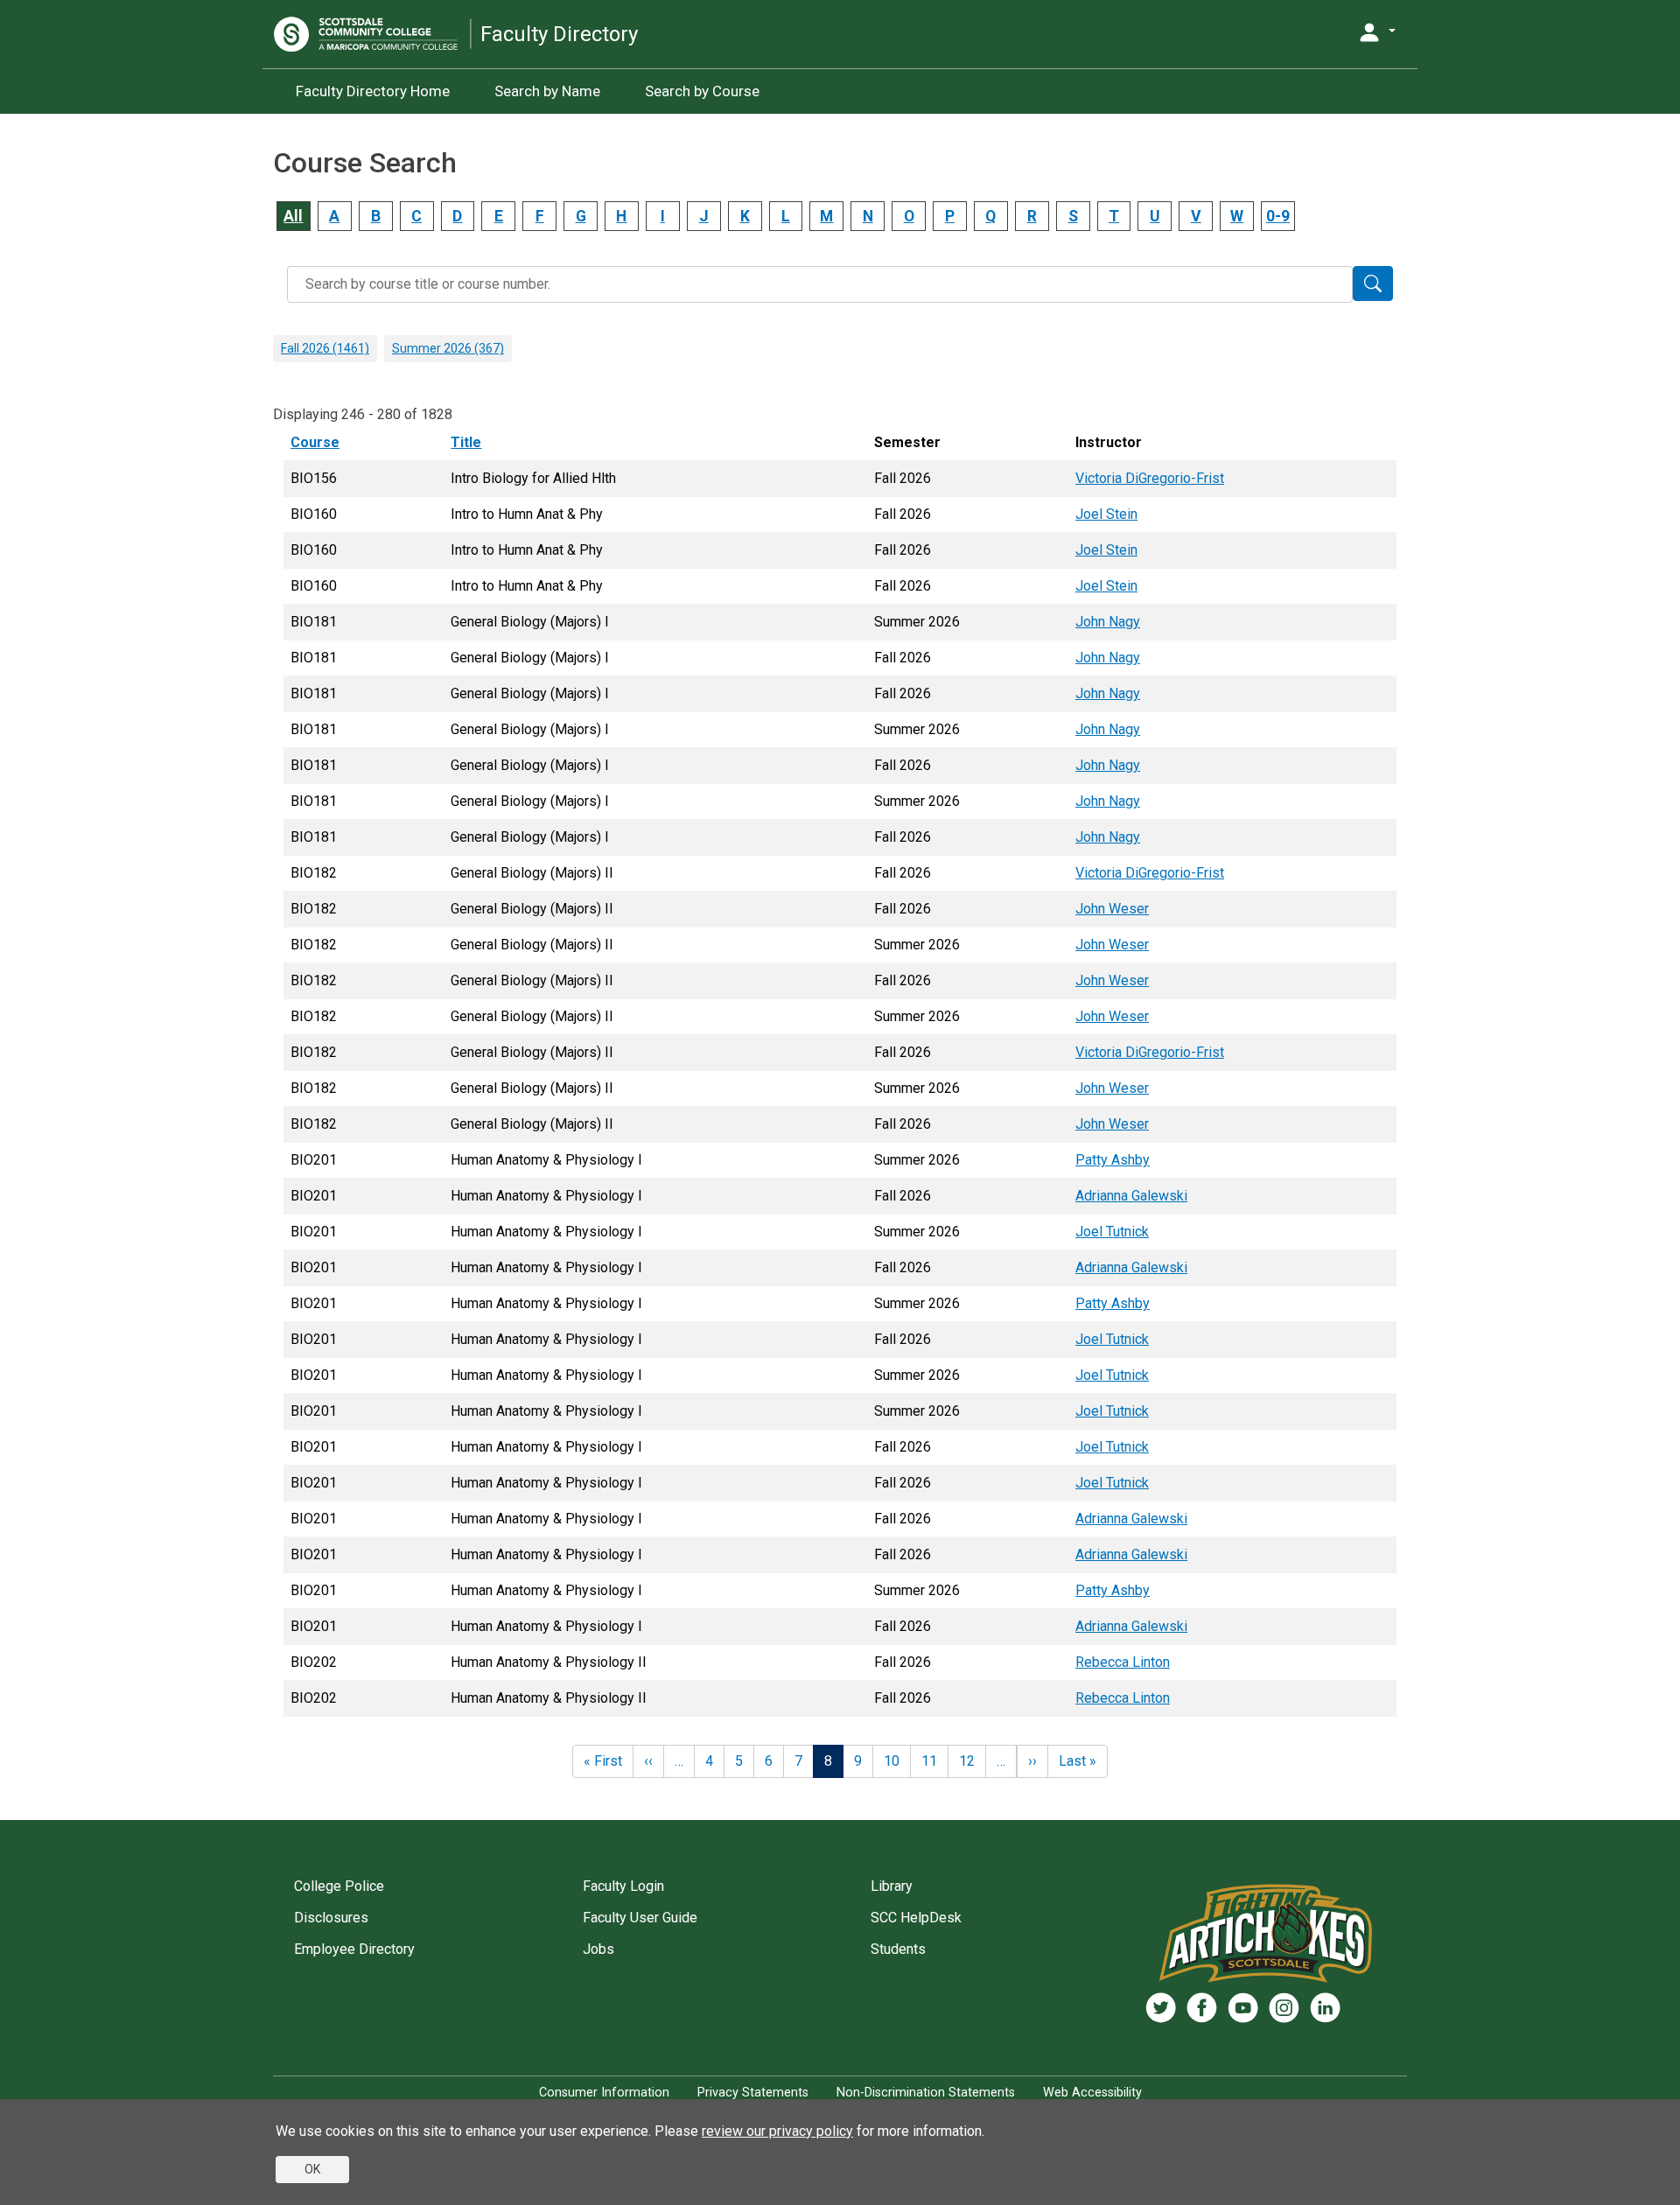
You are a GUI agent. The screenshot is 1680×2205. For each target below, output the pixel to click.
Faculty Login (623, 1886)
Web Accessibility (1092, 2093)
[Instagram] (1284, 2008)
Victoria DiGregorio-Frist (1150, 478)
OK (312, 2169)
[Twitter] (1161, 2008)
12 (967, 1761)
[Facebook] (1202, 2008)
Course (323, 442)
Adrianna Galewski (1131, 1196)
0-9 (1278, 216)
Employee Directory (354, 1949)
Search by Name (547, 91)
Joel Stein (1106, 514)
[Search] (1373, 283)
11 (929, 1761)
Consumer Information (604, 2093)
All (293, 216)
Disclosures (331, 1918)
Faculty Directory (559, 34)
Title (466, 442)
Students (898, 1949)
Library (892, 1886)
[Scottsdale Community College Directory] (372, 34)
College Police (339, 1886)
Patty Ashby (1113, 1160)
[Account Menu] (1376, 32)
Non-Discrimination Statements (926, 2093)
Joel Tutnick (1112, 1232)
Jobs (598, 1949)
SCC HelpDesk (916, 1918)
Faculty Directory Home (373, 91)
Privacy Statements (753, 2093)
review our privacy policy (777, 2131)
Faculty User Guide (640, 1918)
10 (892, 1761)
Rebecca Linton (1123, 1662)
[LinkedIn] (1325, 2008)
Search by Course (702, 91)
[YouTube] (1243, 2008)
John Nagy (1108, 622)
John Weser (1112, 909)
